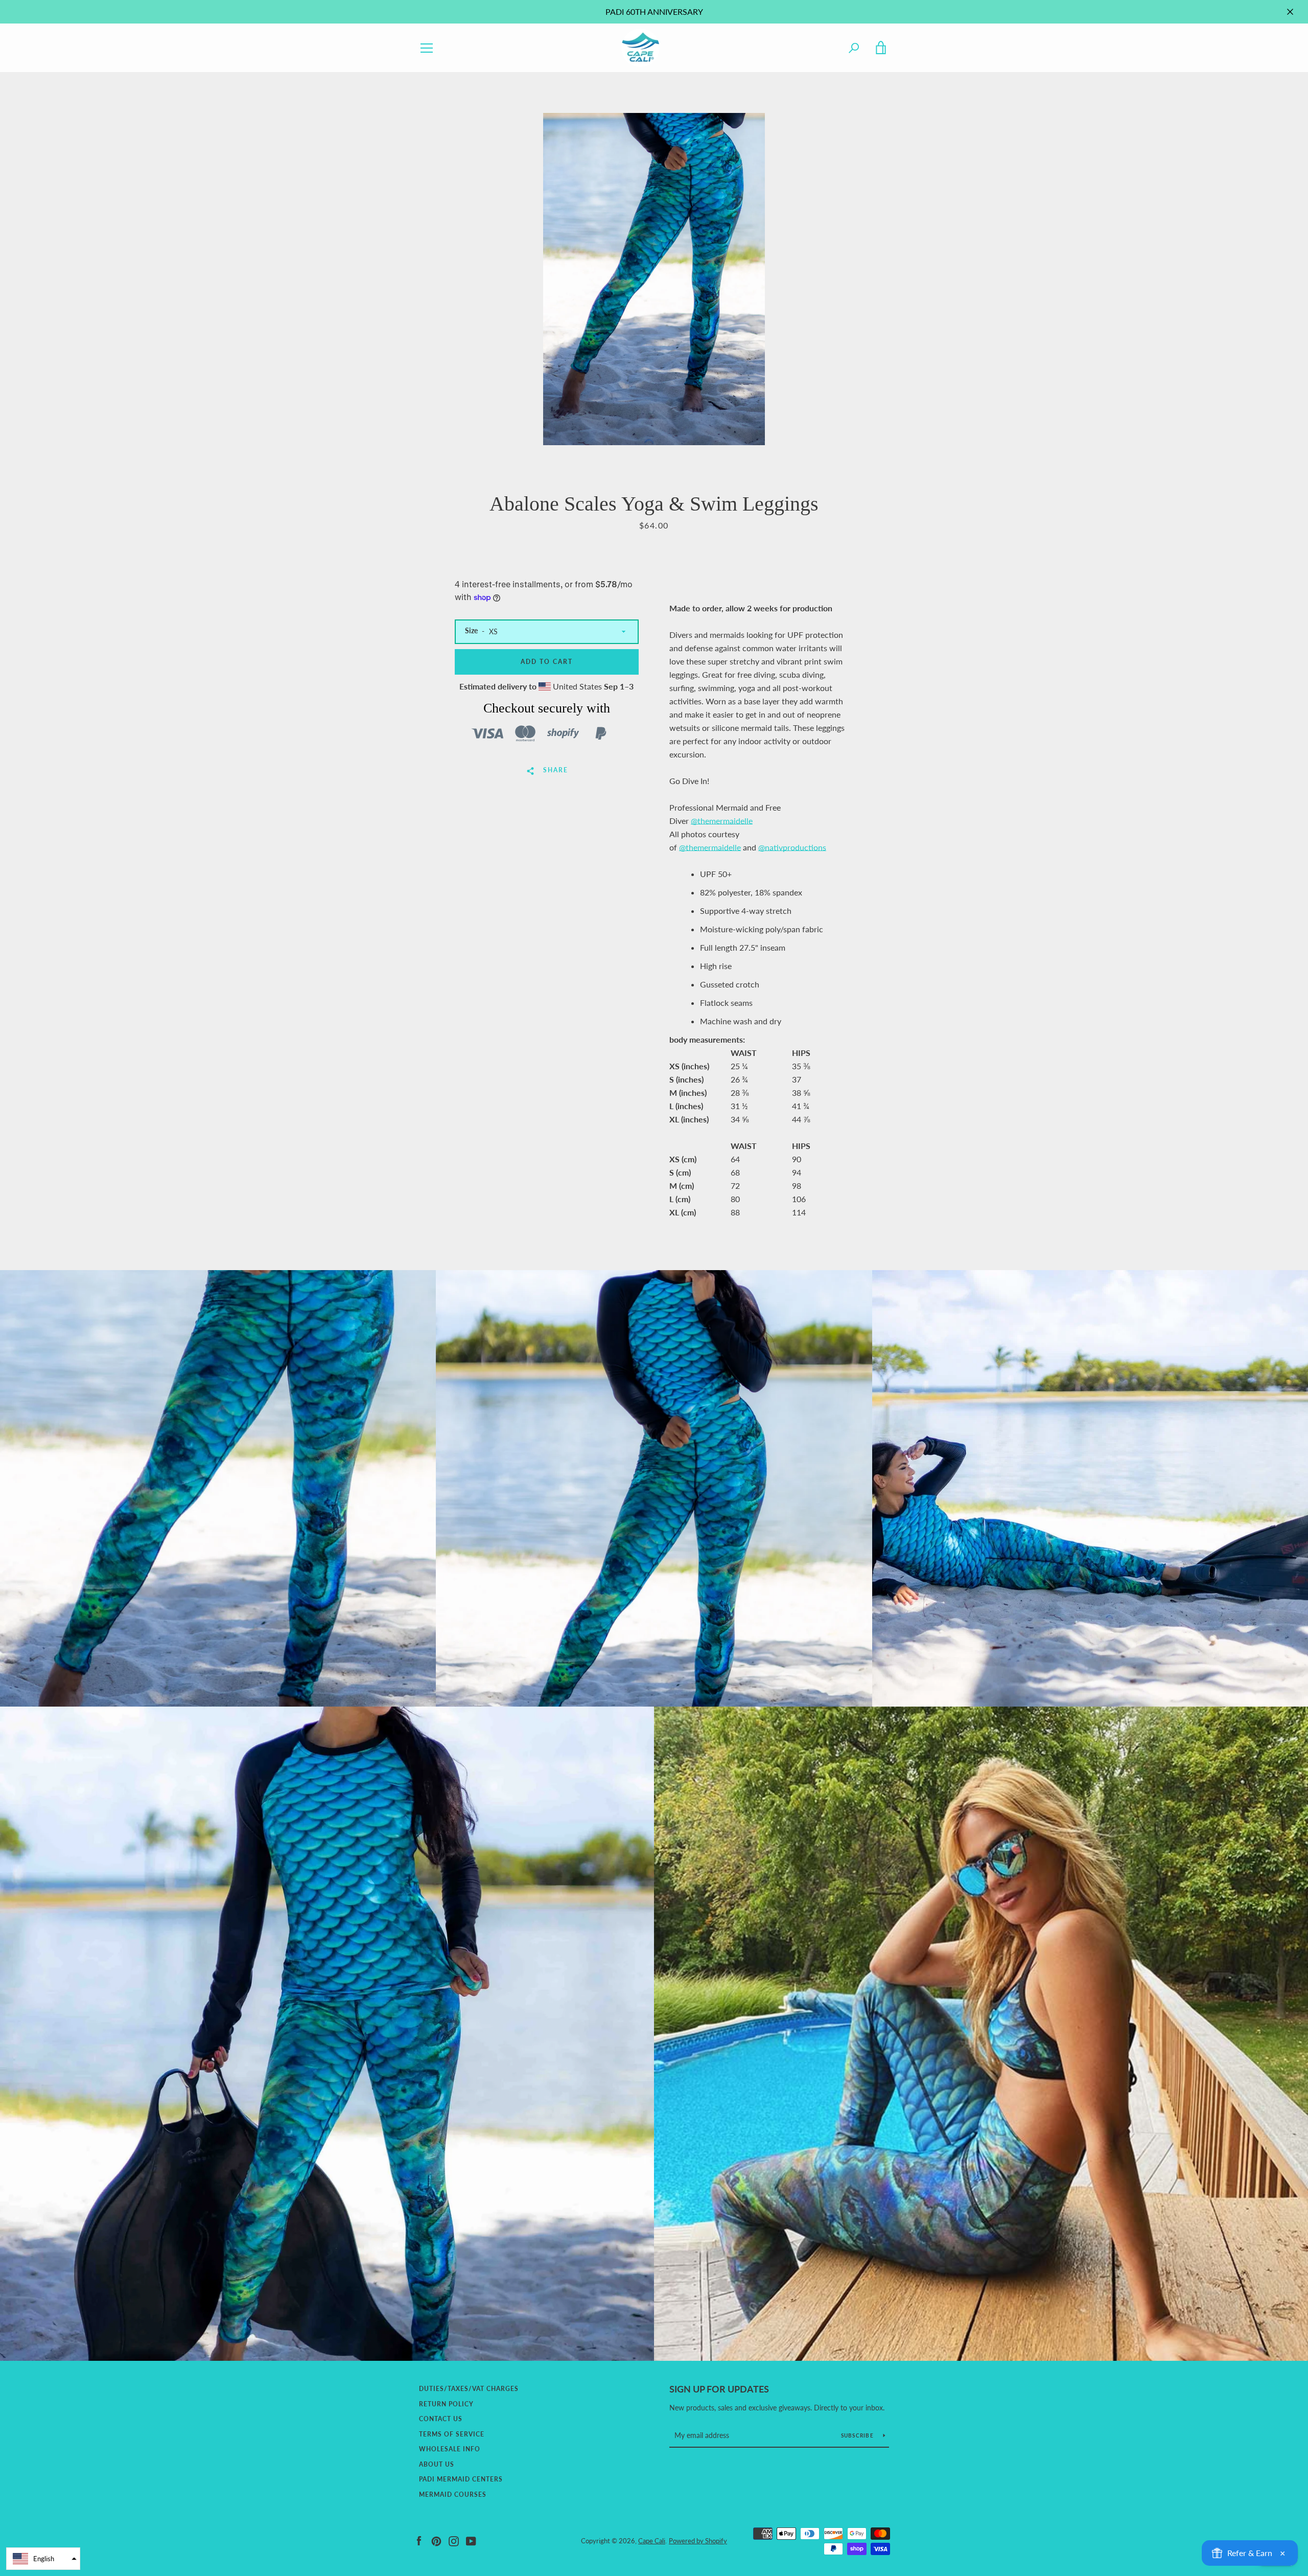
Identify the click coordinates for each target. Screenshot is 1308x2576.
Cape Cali (652, 2541)
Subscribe (858, 2435)
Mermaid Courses (453, 2494)
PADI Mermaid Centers (461, 2479)
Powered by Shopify (698, 2541)
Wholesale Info (450, 2449)
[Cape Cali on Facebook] (419, 2540)
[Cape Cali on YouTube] (471, 2540)
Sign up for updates (719, 2389)
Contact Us (441, 2419)
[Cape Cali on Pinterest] (436, 2540)
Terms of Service (452, 2434)
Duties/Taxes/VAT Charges (469, 2389)
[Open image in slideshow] (654, 279)
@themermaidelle (722, 821)
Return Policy (446, 2404)
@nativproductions (792, 847)
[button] (43, 2559)
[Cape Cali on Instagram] (454, 2540)
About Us (437, 2464)
